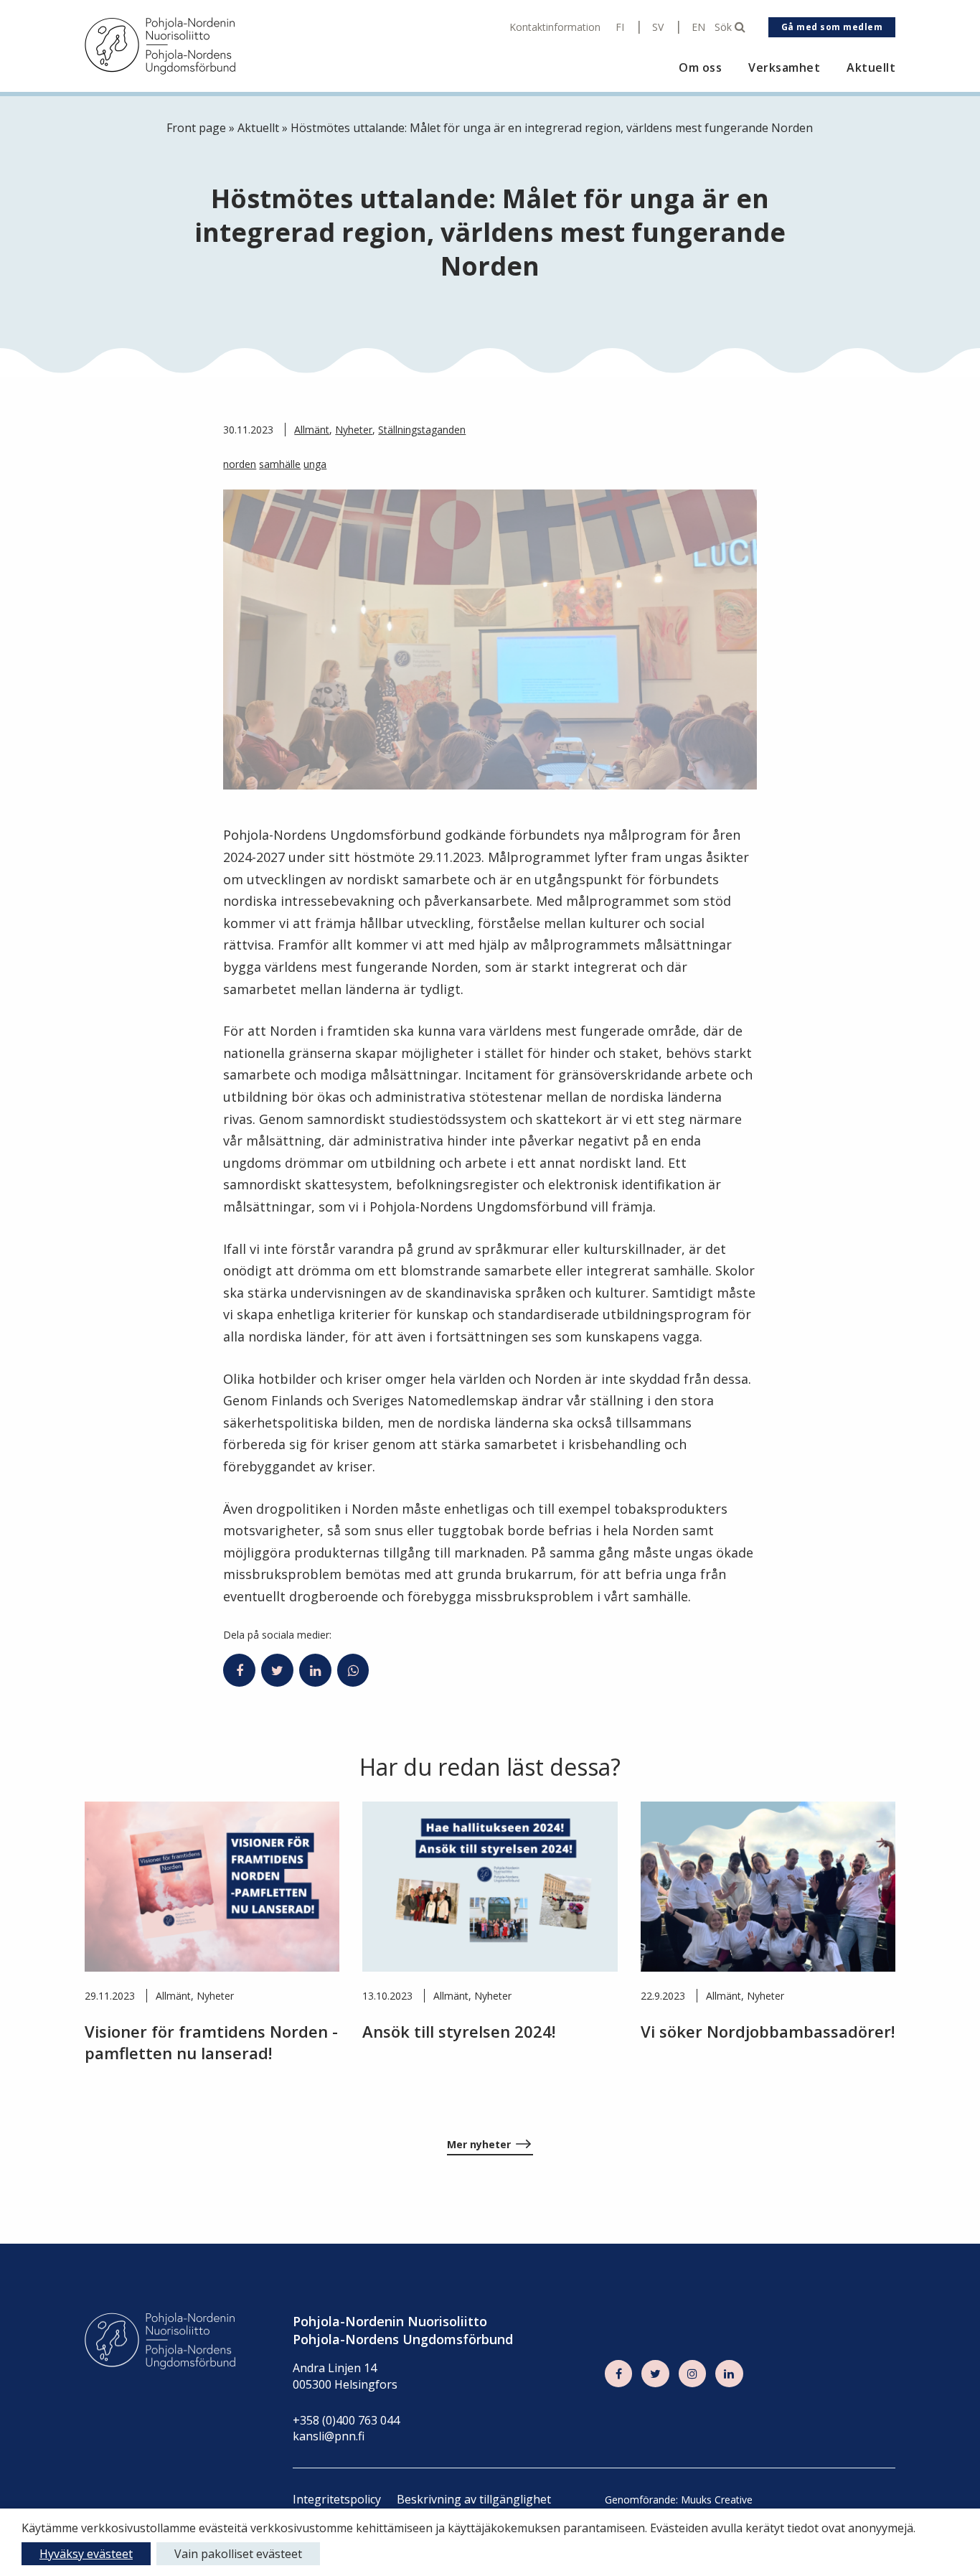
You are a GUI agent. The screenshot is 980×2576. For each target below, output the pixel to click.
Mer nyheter (479, 2144)
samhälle (280, 464)
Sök (725, 27)
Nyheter (354, 430)
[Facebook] (618, 2374)
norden (240, 464)
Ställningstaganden (422, 430)
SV (658, 27)
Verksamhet (784, 68)
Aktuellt (871, 68)
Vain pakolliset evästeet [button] (238, 2554)
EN (698, 27)
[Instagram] (692, 2374)
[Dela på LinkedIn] (315, 1670)
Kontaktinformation (555, 27)
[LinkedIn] (729, 2374)
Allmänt (312, 430)
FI (620, 27)
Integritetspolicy (337, 2499)
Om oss (700, 68)
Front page (196, 128)
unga (315, 464)
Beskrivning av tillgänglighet (474, 2499)
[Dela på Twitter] (277, 1670)
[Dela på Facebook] (239, 1670)
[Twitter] (655, 2374)
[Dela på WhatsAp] (353, 1670)
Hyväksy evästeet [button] (86, 2554)
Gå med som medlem (832, 27)
